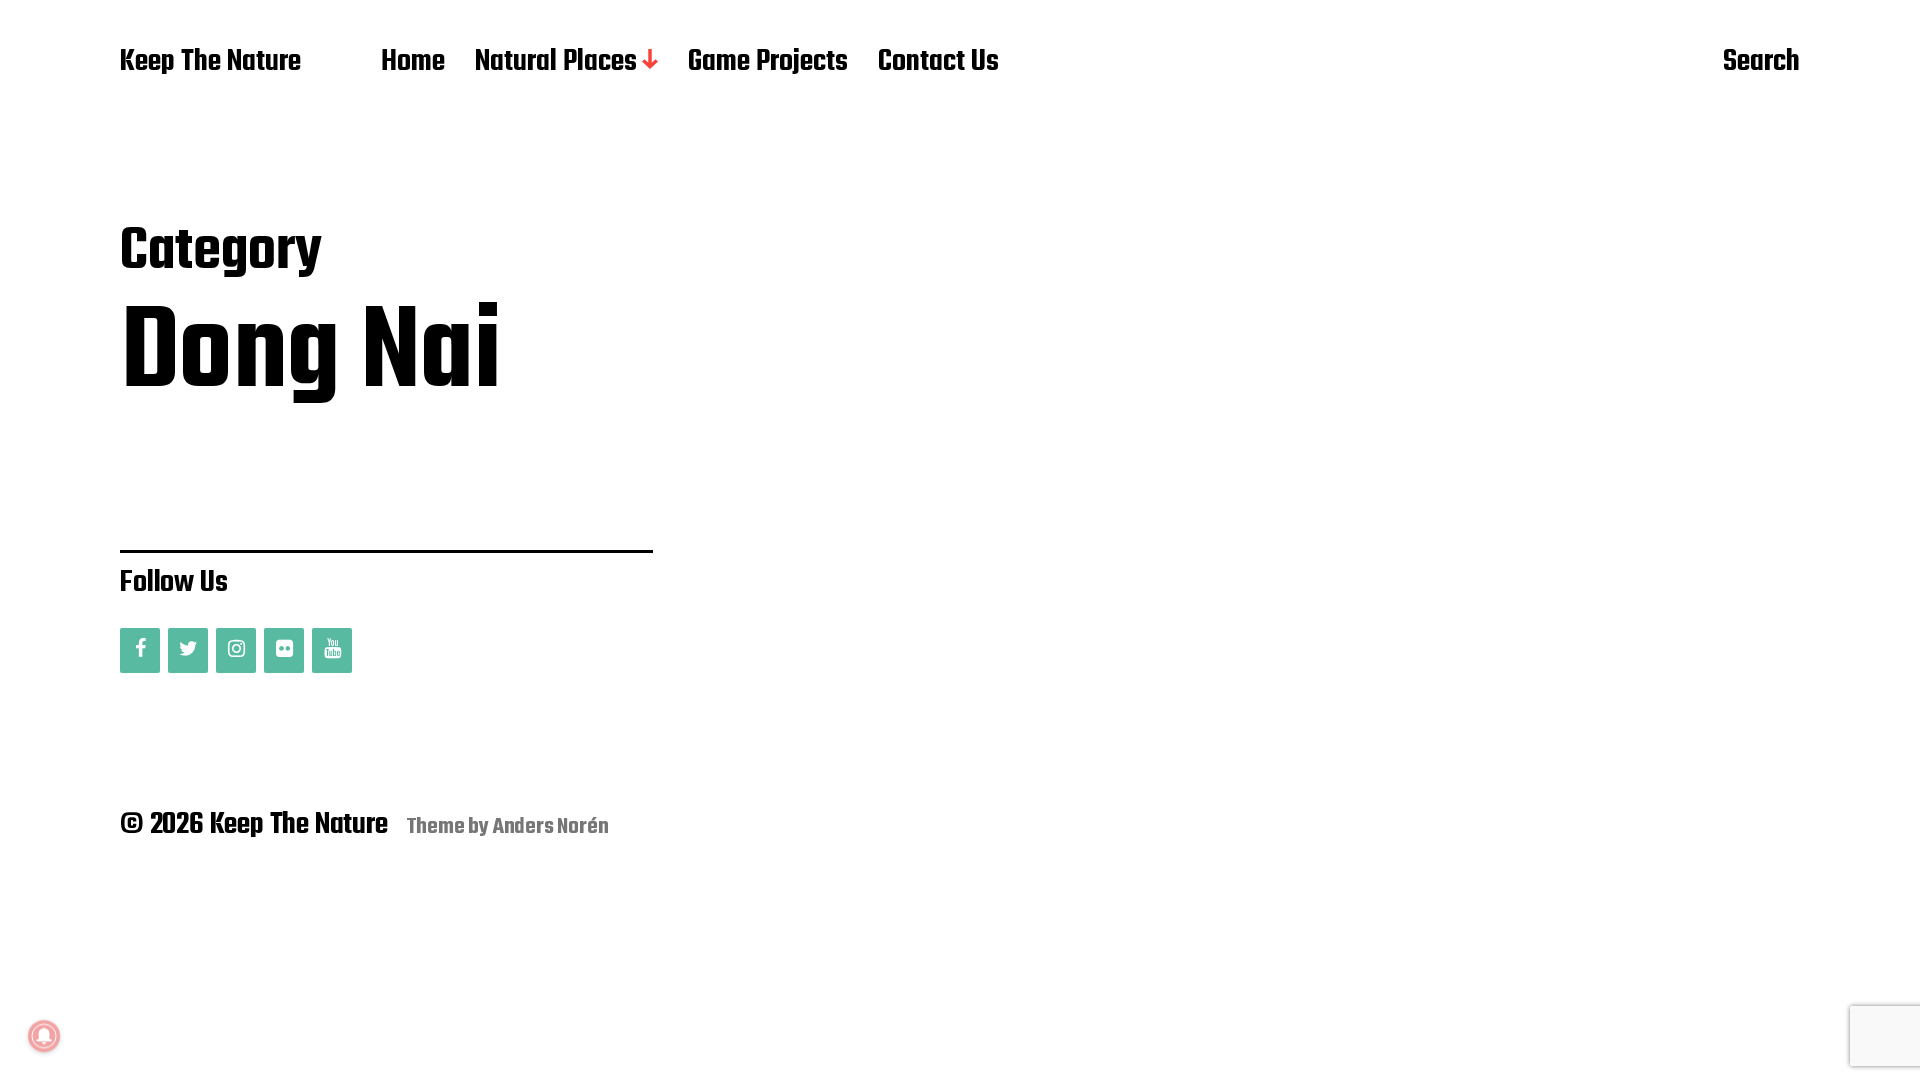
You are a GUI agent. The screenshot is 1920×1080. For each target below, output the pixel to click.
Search (1761, 63)
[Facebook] (140, 650)
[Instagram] (236, 650)
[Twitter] (188, 650)
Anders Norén (551, 827)
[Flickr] (284, 650)
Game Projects (768, 63)
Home (413, 63)
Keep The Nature (210, 63)
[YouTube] (332, 650)
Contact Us (938, 63)
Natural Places (556, 63)
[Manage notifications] (44, 1036)
